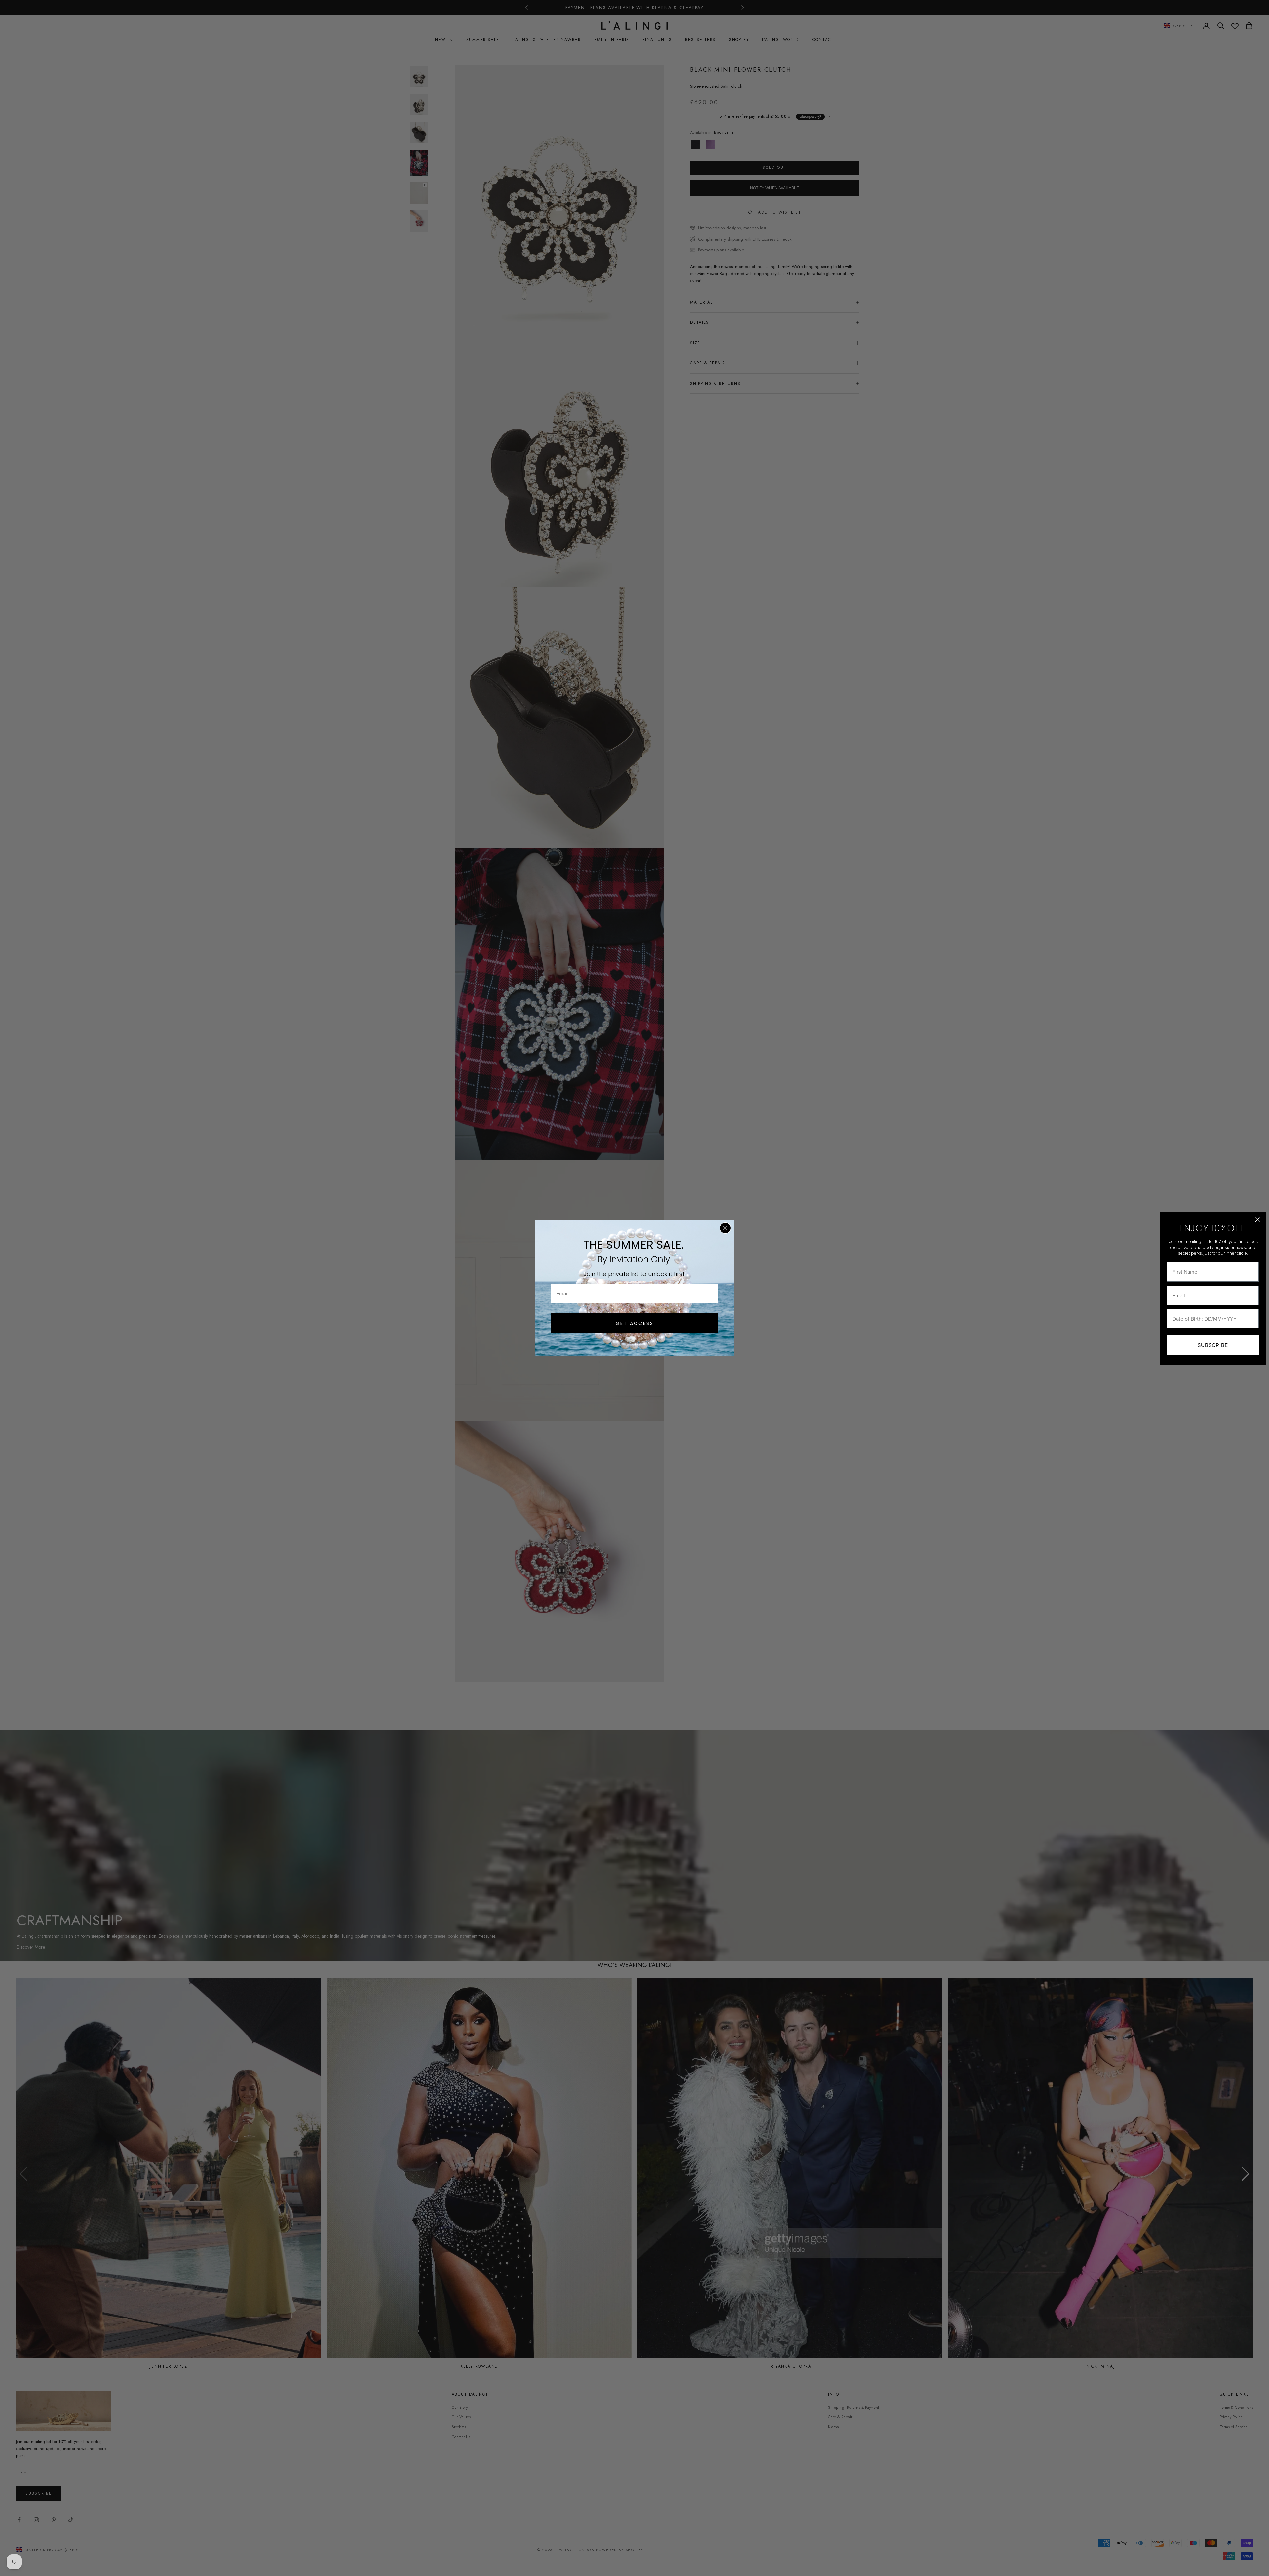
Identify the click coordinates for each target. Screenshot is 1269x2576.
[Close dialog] (725, 1228)
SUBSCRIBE (1213, 1345)
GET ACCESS (635, 1323)
